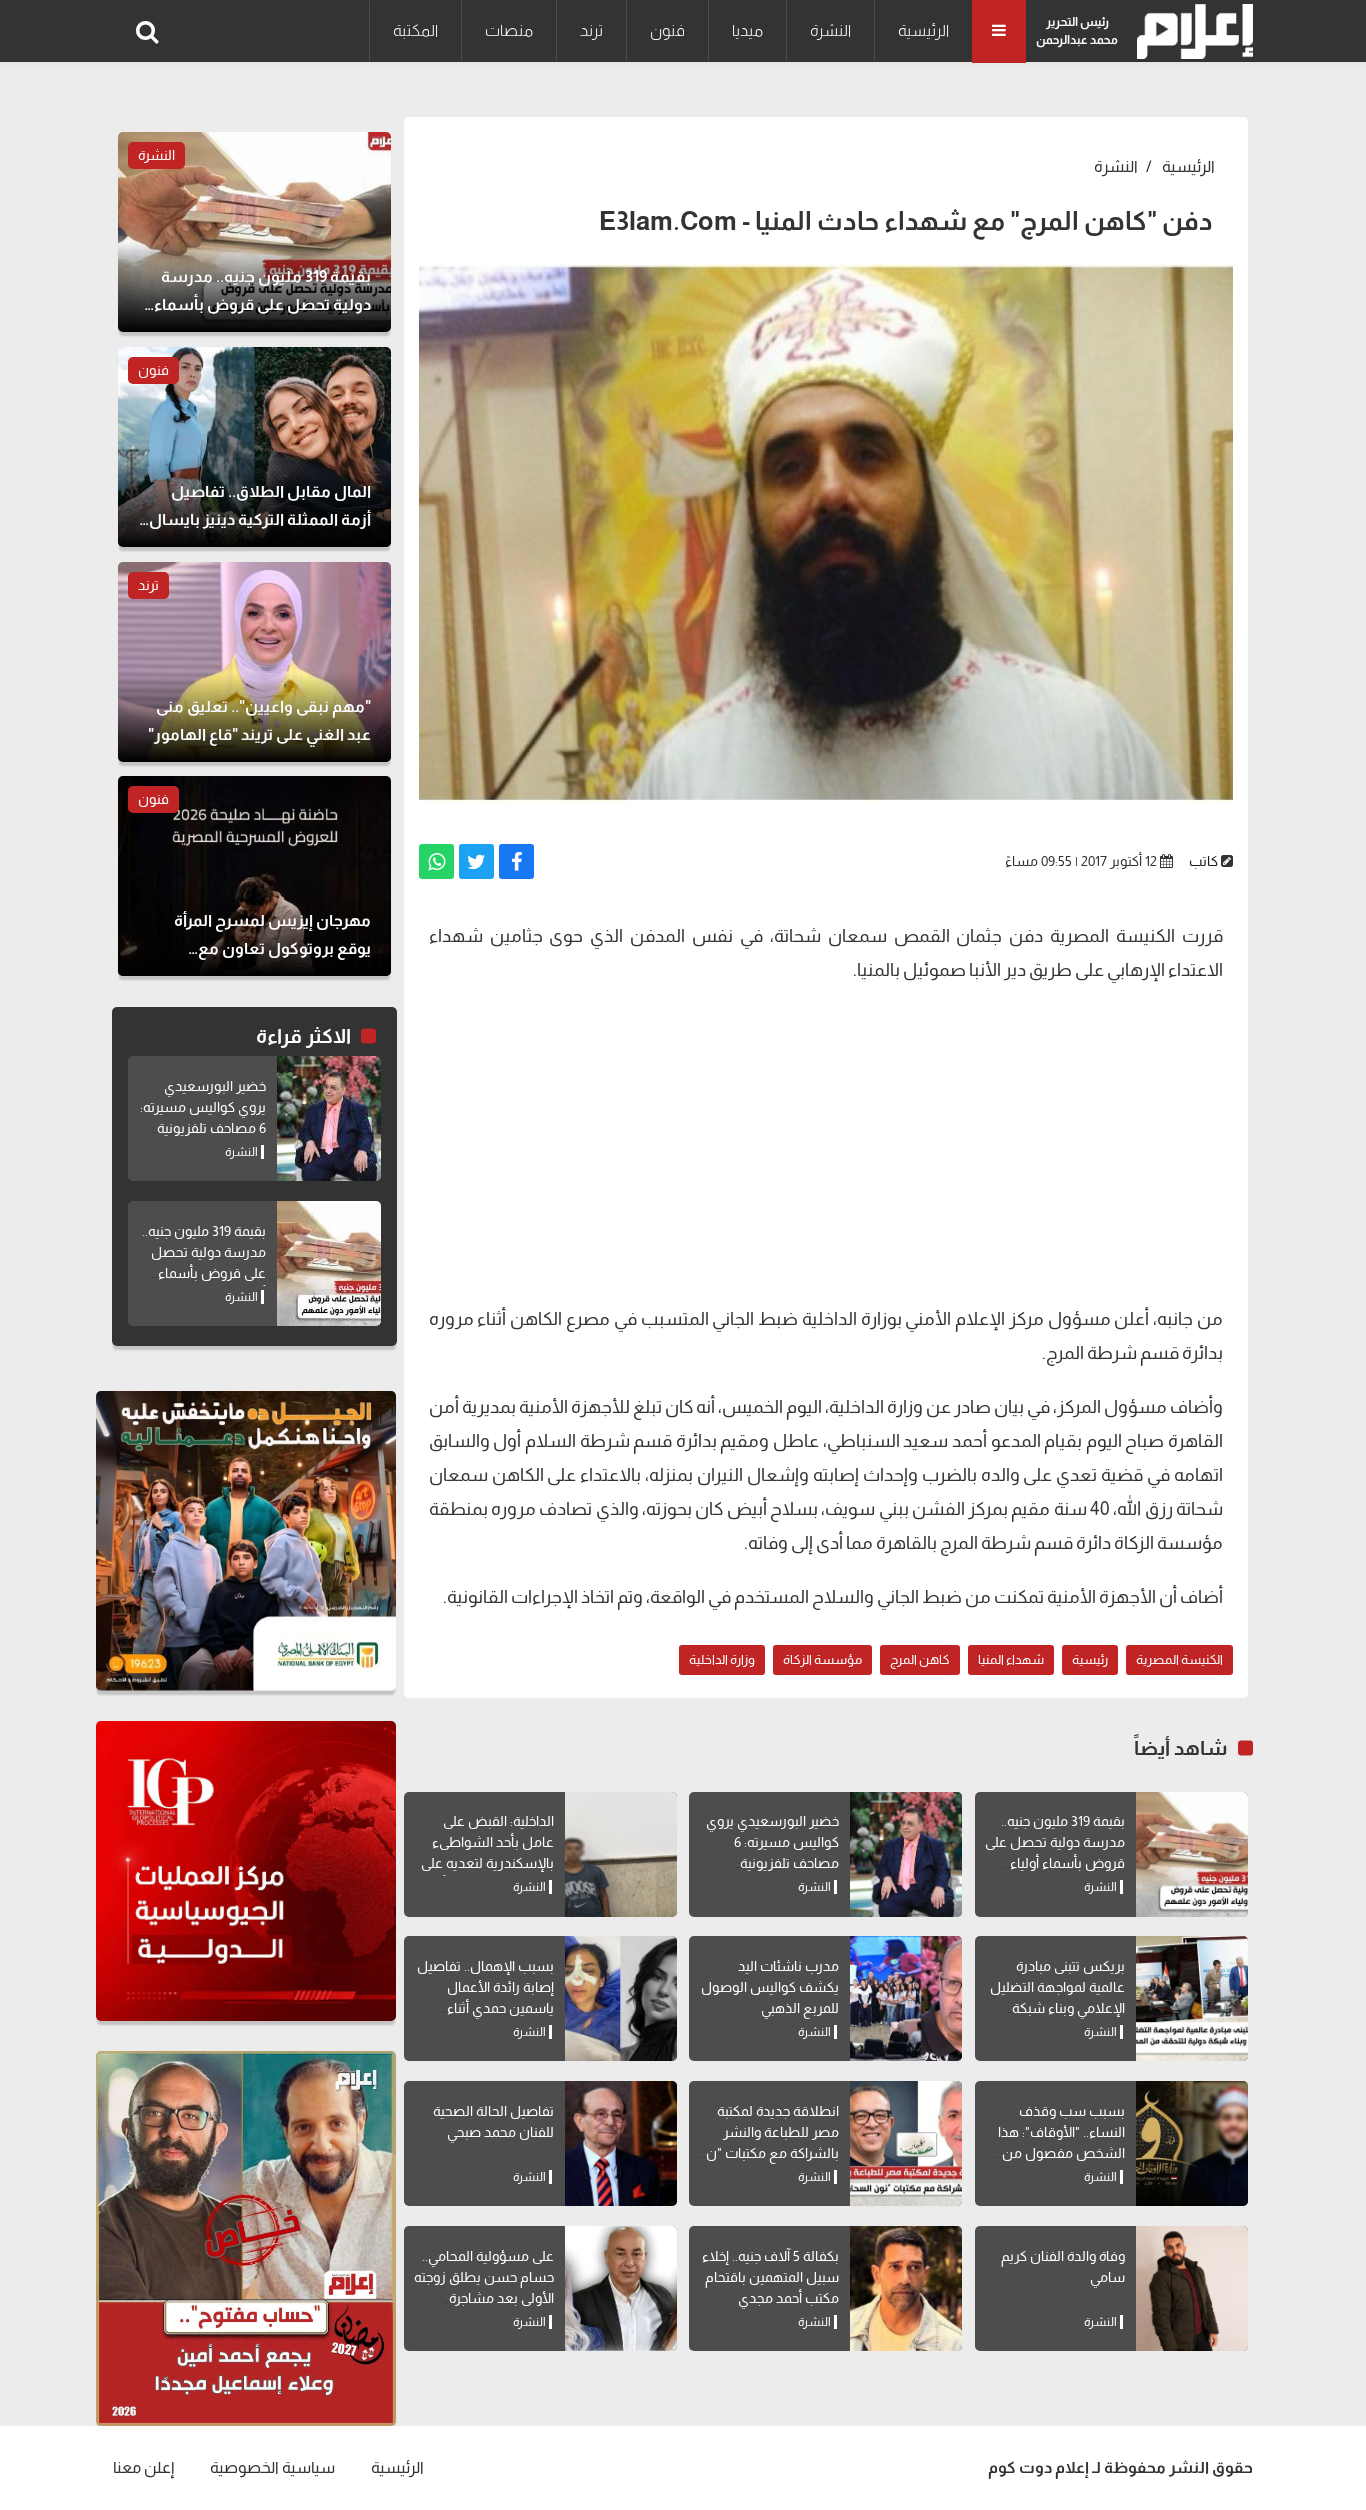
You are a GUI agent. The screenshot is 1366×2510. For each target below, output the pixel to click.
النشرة (830, 30)
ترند (591, 30)
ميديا (747, 30)
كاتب (1203, 861)
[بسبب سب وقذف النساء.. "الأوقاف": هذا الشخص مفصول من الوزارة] (1192, 2143)
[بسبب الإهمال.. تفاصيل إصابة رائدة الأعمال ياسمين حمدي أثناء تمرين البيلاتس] (621, 1998)
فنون (667, 30)
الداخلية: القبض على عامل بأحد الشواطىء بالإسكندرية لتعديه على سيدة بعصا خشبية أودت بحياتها (485, 1863)
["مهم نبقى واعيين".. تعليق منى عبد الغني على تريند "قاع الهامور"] (254, 662)
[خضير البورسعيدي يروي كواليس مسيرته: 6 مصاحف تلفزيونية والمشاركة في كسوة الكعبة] (906, 1854)
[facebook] (516, 861)
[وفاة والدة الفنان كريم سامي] (1192, 2288)
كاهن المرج (920, 1659)
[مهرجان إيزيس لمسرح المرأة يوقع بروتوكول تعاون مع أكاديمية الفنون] (254, 876)
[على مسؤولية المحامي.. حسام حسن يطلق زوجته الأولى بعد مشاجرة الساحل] (621, 2288)
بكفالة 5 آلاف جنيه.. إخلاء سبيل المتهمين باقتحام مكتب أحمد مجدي (770, 2277)
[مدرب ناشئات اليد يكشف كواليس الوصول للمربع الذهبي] (906, 1998)
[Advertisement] (826, 1142)
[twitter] (476, 861)
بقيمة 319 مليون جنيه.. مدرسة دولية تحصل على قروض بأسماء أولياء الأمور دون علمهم (204, 1273)
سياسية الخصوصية (272, 2467)
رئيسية (1090, 1659)
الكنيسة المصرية (1179, 1659)
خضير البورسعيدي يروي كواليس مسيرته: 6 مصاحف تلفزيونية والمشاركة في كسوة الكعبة (772, 1863)
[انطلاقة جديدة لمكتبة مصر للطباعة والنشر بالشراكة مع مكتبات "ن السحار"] (906, 2143)
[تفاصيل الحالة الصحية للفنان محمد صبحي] (621, 2143)
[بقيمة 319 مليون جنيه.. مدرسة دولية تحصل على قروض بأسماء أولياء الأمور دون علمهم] (1192, 1854)
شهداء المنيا (1011, 1659)
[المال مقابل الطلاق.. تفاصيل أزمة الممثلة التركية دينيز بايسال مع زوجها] (254, 447)
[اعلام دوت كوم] (1190, 31)
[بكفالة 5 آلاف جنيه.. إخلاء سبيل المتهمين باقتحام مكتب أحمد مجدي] (906, 2288)
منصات (509, 30)
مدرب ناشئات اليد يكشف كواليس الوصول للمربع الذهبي (770, 1987)
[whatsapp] (436, 861)
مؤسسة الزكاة (822, 1659)
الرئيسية (923, 30)
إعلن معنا (143, 2467)
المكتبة (415, 30)
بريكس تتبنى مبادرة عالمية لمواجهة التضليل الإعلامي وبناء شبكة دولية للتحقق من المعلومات (1057, 2008)
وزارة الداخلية (722, 1659)
